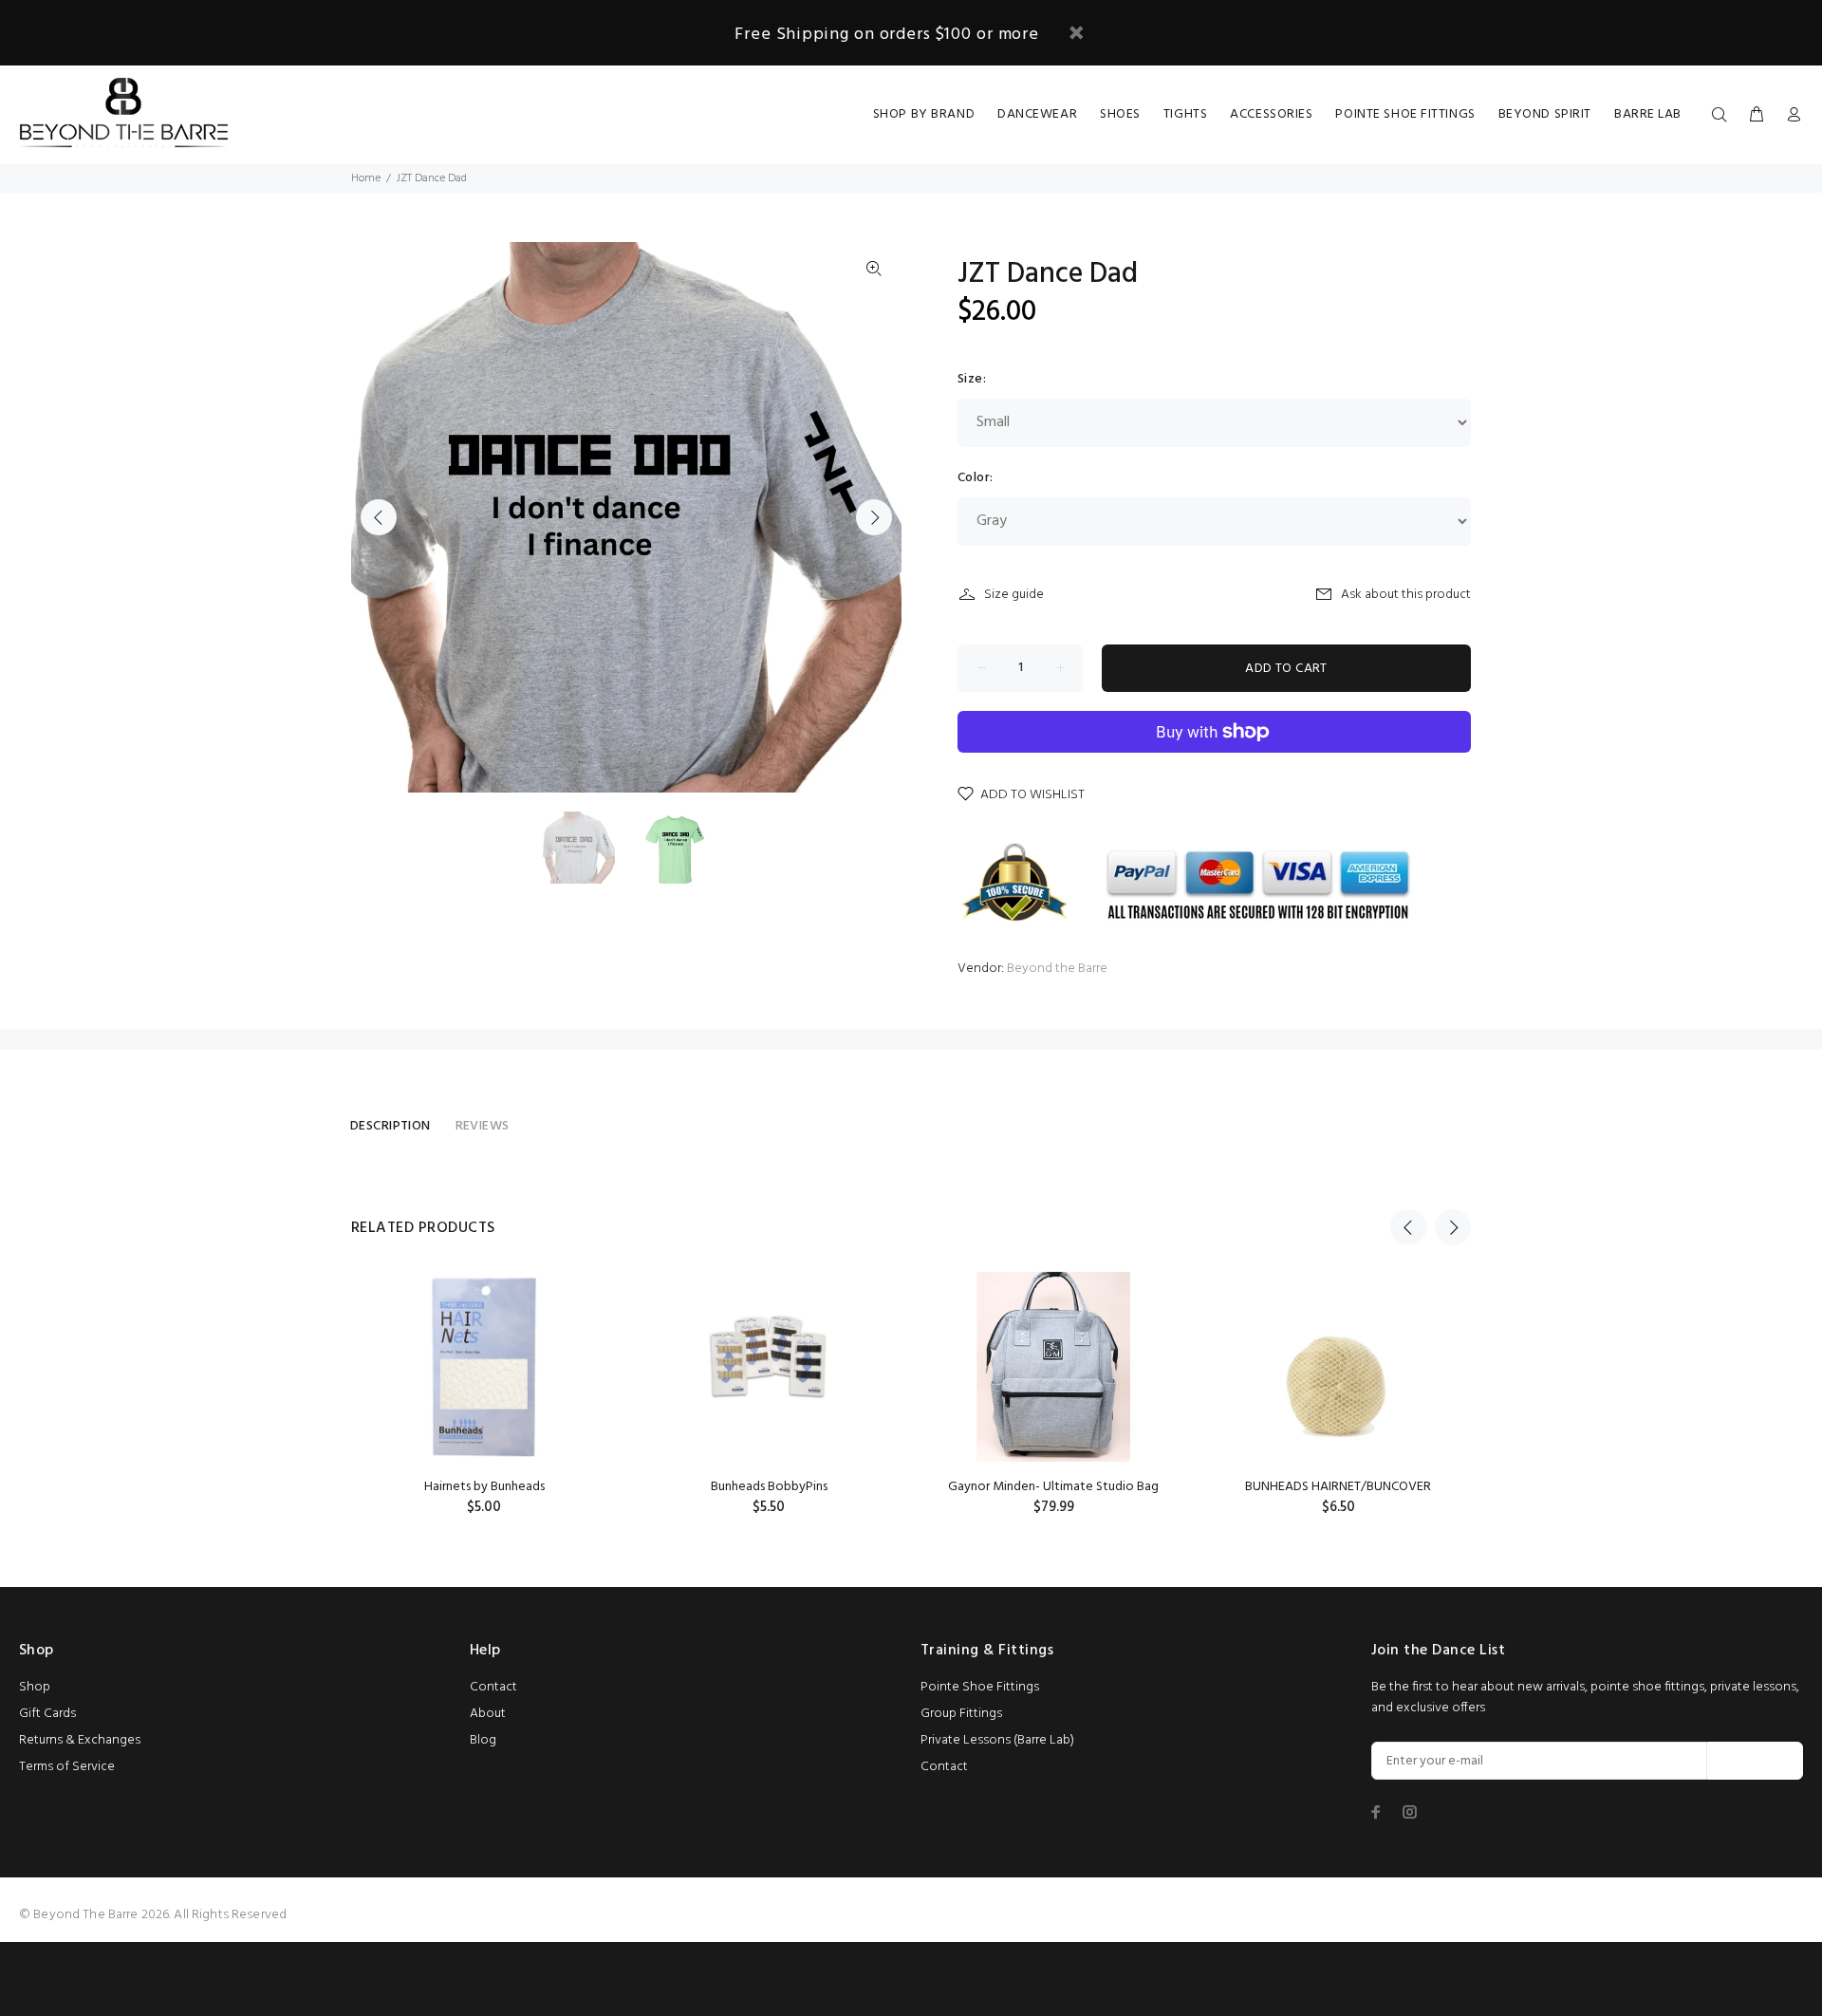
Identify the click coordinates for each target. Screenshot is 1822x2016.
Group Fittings (961, 1714)
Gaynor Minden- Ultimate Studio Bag (1053, 1487)
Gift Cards (47, 1714)
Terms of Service (67, 1767)
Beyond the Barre (1057, 969)
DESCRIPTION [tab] (390, 1126)
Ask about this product (1406, 595)
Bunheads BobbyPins (769, 1487)
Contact (493, 1687)
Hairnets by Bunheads (484, 1487)
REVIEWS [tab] (483, 1126)
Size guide (1014, 595)
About (488, 1714)
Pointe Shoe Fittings (980, 1687)
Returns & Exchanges (80, 1740)
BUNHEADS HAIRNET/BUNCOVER (1338, 1487)
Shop (35, 1687)
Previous (379, 517)
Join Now (1755, 1761)
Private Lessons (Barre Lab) (997, 1740)
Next (874, 517)
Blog (483, 1740)
